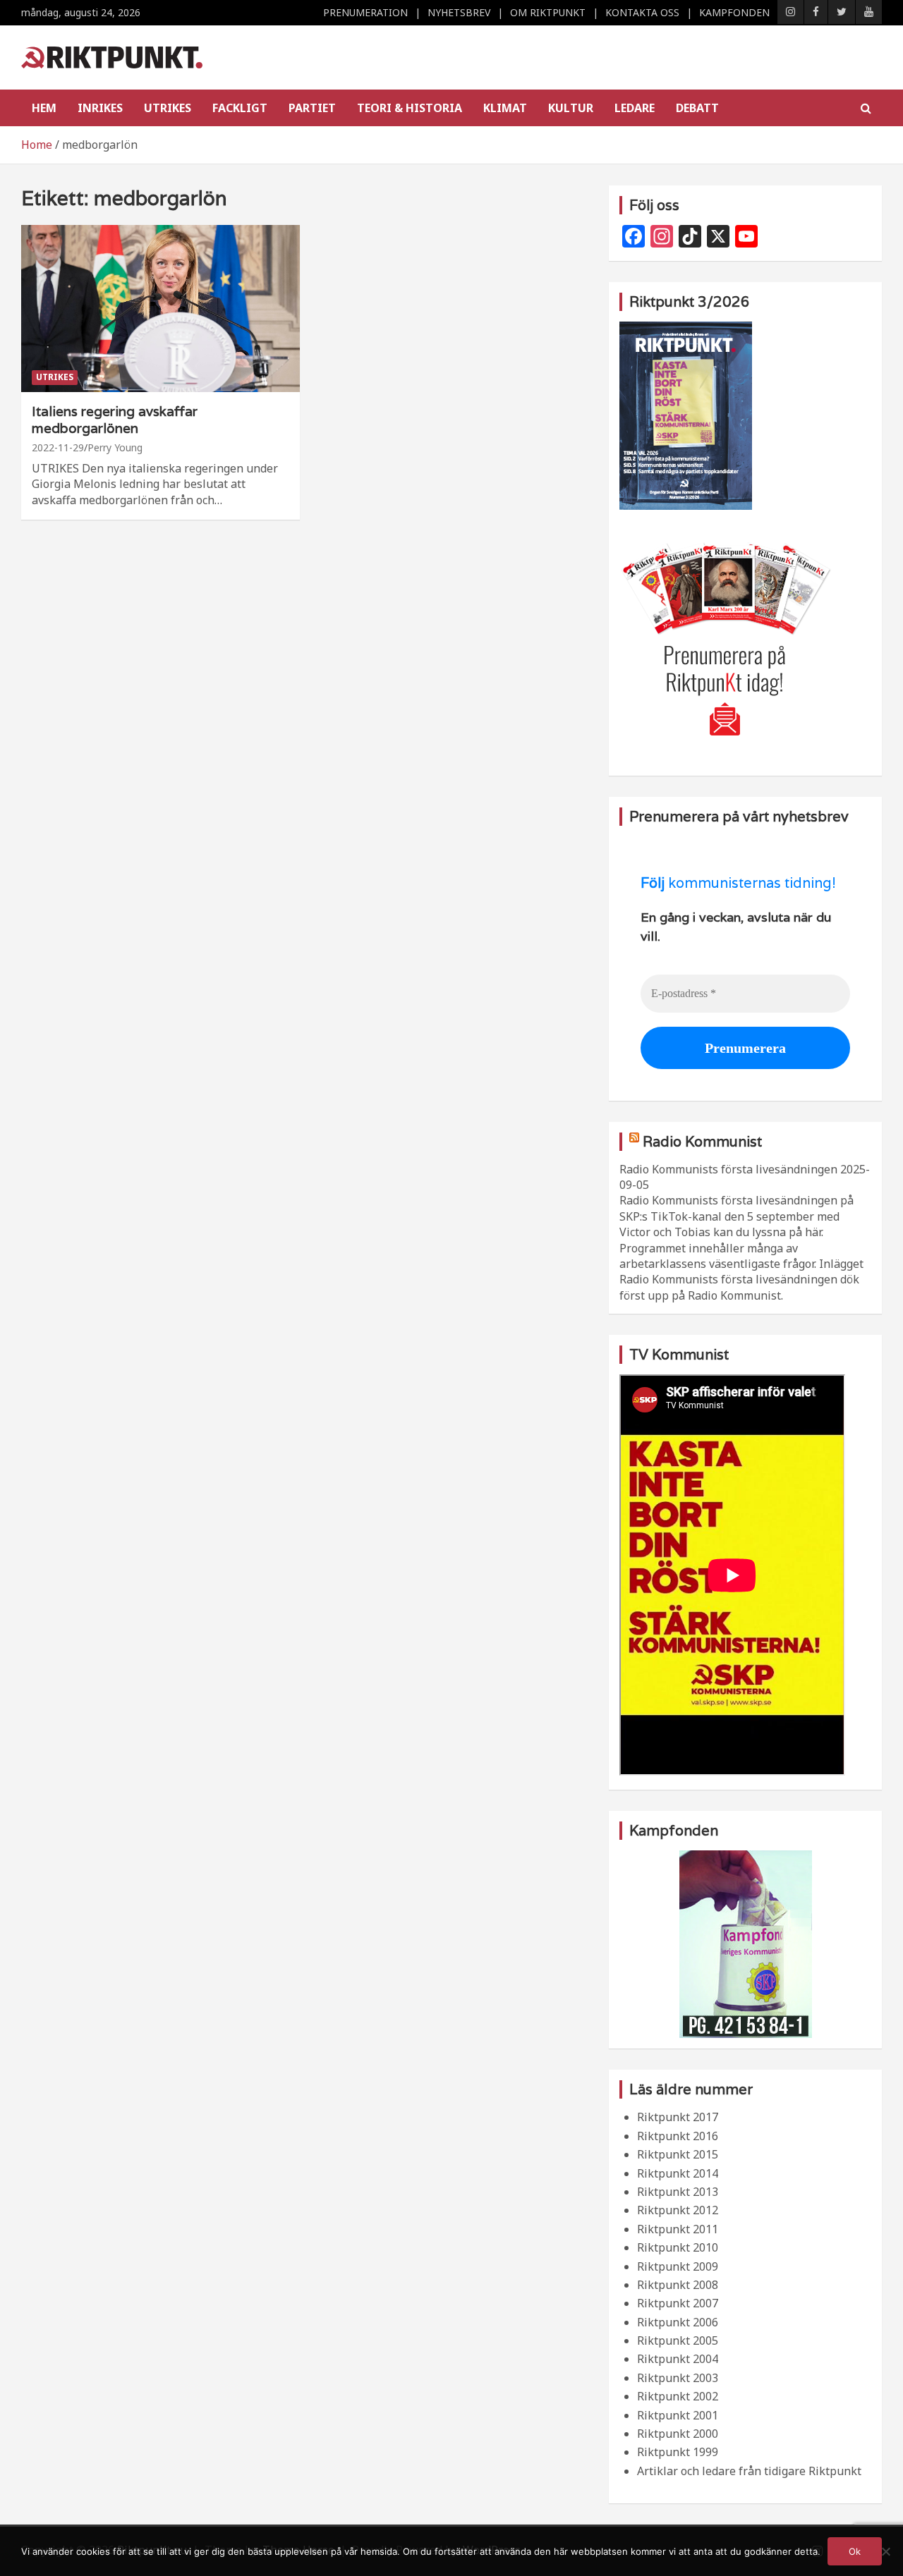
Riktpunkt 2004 (678, 2359)
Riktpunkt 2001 (678, 2415)
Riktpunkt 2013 (678, 2192)
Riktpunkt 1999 (678, 2452)
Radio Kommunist (702, 1142)
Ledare (635, 108)
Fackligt (240, 108)
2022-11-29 (58, 447)
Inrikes (100, 108)
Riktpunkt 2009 (678, 2266)
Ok (855, 2551)
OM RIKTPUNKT (548, 12)
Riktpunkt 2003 (678, 2378)
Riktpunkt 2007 (678, 2303)
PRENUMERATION (365, 12)
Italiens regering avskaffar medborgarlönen (115, 420)
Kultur (571, 108)
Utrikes (168, 108)
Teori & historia (410, 108)
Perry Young (115, 447)
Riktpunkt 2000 (678, 2434)
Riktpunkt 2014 (678, 2173)
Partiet (312, 108)
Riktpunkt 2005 (678, 2340)
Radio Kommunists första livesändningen (728, 1169)
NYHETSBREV (459, 12)
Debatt (697, 108)
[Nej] (885, 2551)
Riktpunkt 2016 (678, 2136)
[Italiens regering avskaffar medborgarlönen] (160, 308)
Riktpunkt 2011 (678, 2229)
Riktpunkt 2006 (678, 2322)
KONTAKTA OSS (642, 12)
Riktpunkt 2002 (678, 2396)
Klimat (505, 108)
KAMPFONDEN (734, 12)
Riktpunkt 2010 (678, 2247)
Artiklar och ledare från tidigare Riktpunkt (749, 2471)
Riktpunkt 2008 (678, 2285)
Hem (44, 108)
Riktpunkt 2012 (678, 2210)
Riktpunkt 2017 (678, 2117)
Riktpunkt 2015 (678, 2154)
